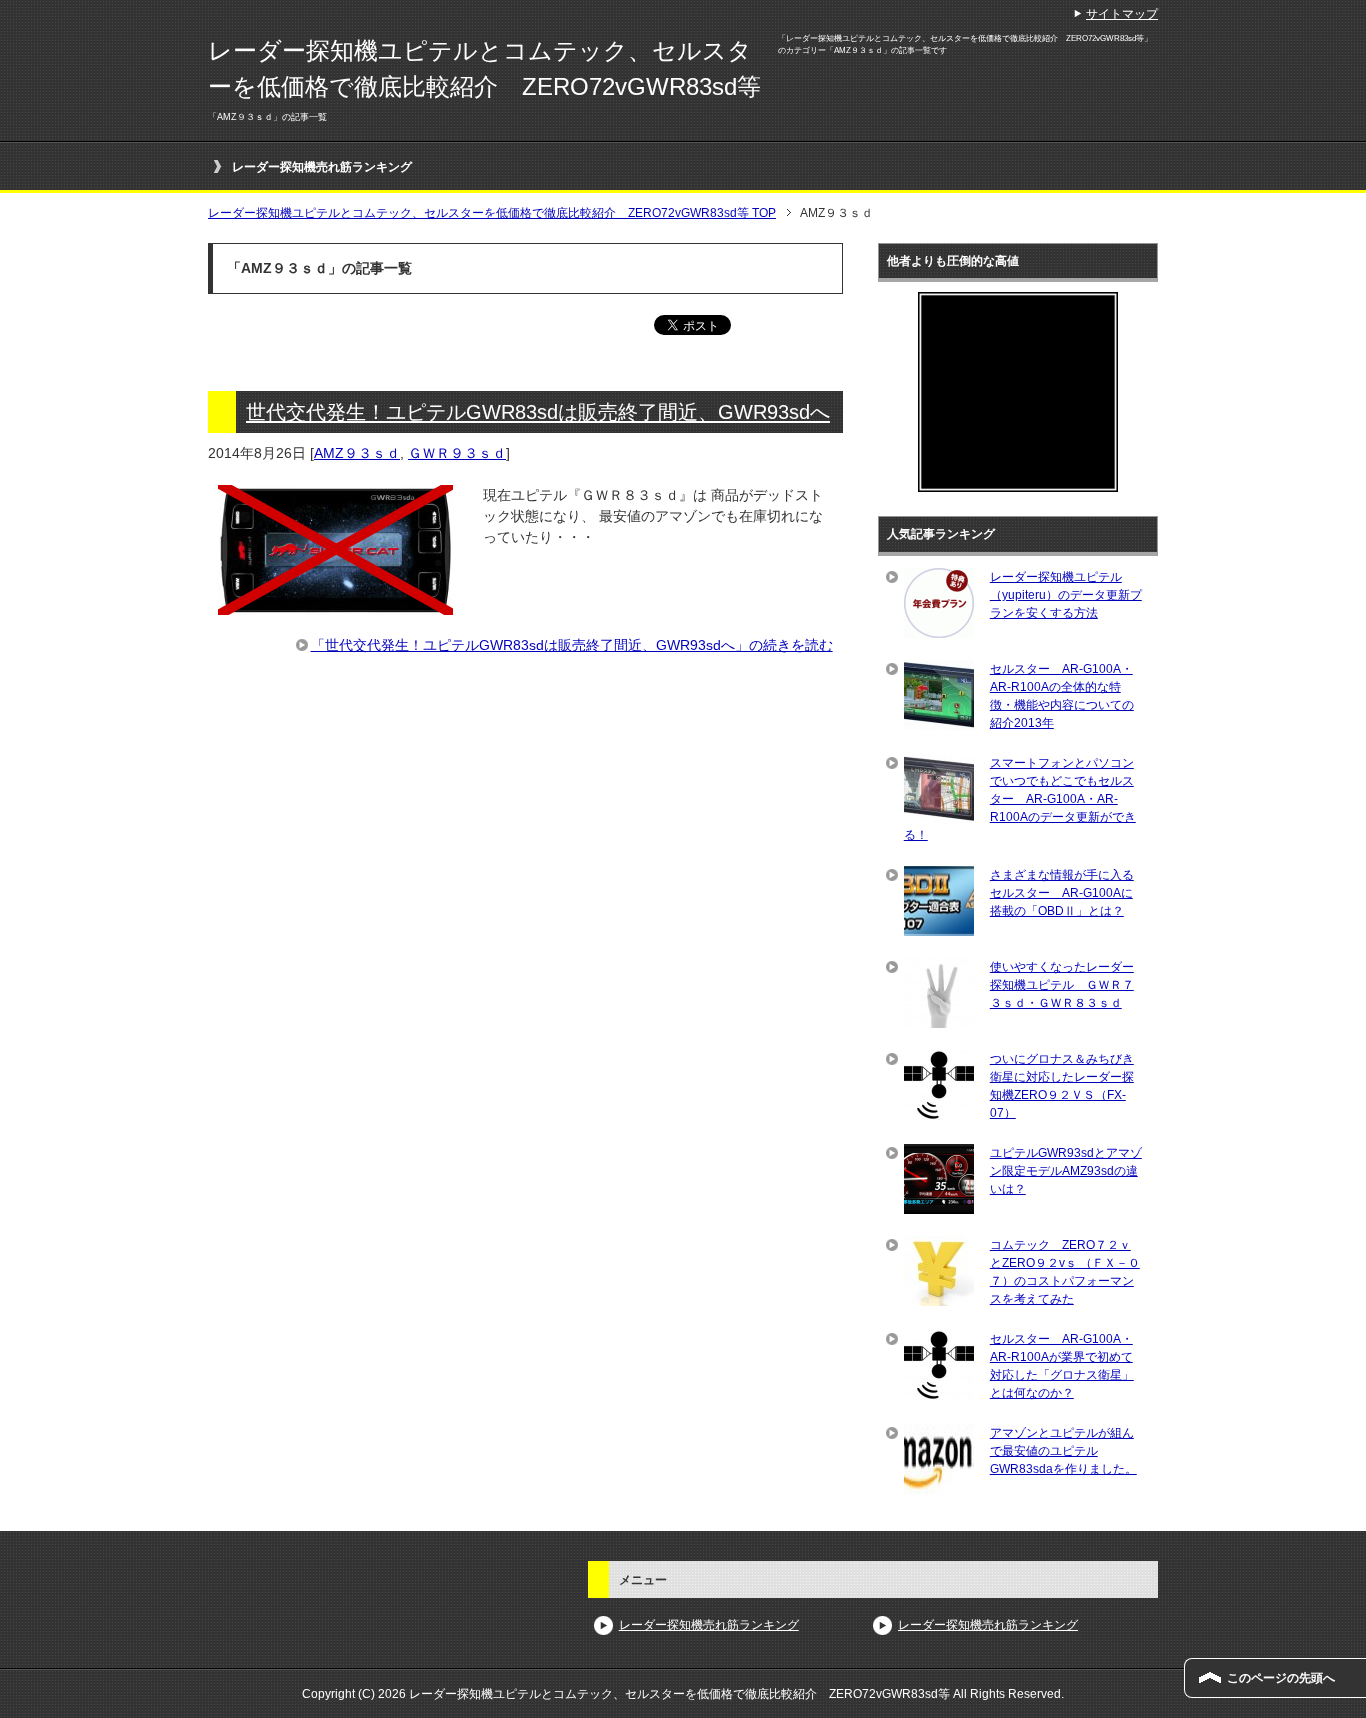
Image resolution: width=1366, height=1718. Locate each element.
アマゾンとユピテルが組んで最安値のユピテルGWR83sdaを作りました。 (1063, 1451)
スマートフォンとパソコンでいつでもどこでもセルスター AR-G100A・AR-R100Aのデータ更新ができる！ (1020, 799)
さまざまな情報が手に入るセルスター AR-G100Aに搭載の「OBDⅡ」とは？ (1062, 893)
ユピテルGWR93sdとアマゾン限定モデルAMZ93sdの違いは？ (1066, 1171)
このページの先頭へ (1281, 1678)
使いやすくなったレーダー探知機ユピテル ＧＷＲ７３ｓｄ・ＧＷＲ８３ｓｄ (1062, 985)
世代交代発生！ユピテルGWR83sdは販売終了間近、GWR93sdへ (538, 412)
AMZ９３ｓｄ (357, 453)
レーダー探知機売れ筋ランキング (322, 167)
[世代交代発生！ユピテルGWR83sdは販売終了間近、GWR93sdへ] (335, 604)
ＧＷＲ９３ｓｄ (457, 453)
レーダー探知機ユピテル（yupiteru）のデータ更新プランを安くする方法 (1066, 595)
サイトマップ (1122, 14)
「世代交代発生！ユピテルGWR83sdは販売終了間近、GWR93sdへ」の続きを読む (572, 645)
